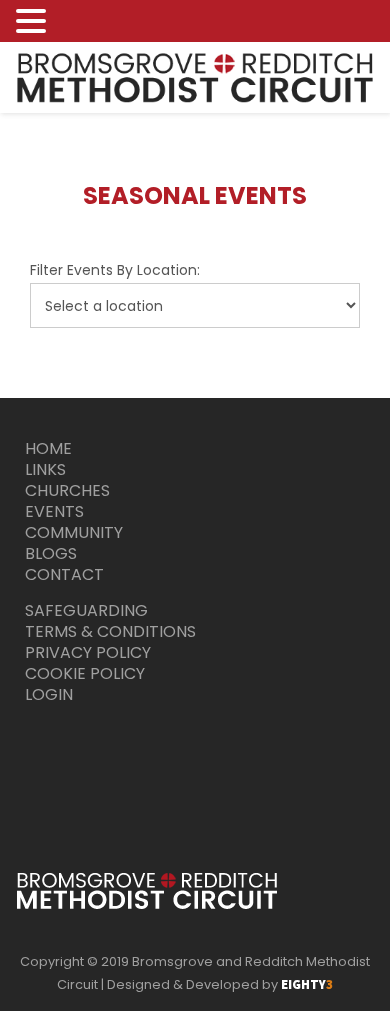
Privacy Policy (88, 652)
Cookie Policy (85, 673)
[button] (34, 22)
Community (74, 532)
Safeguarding (86, 610)
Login (49, 694)
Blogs (51, 553)
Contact (64, 574)
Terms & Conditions (110, 631)
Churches (67, 490)
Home (48, 448)
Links (45, 469)
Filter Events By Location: (115, 270)
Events (54, 511)
